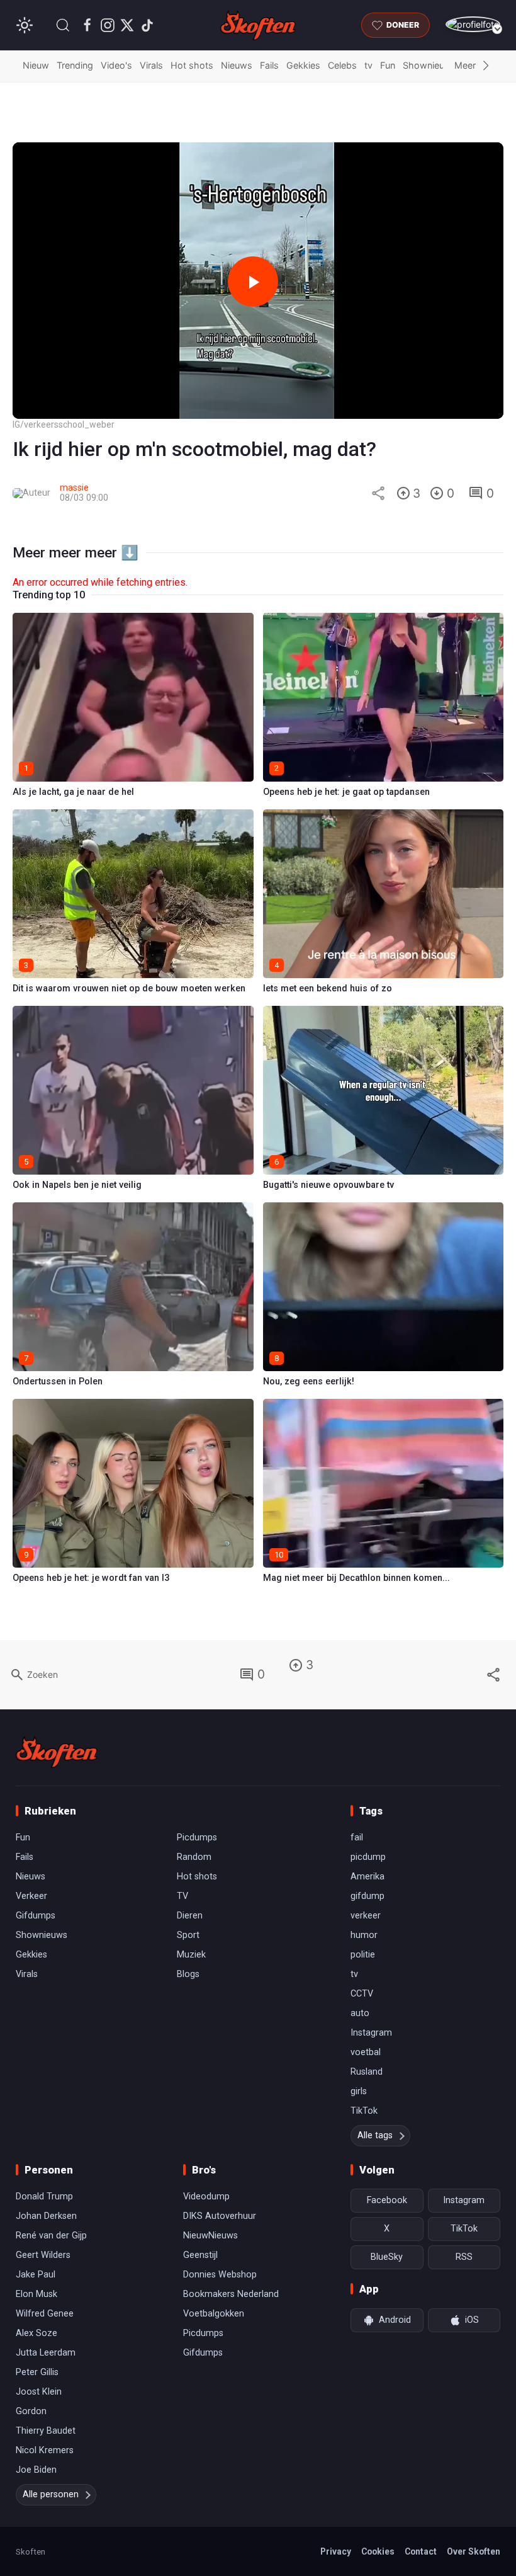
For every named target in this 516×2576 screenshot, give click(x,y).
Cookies (378, 2551)
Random (194, 1857)
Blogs (188, 1974)
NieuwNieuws (210, 2236)
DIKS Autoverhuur (220, 2216)
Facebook (387, 2200)
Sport (188, 1935)
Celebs (342, 65)
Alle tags (375, 2135)
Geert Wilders (43, 2255)
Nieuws (237, 65)
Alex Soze (36, 2333)
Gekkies (303, 65)
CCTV (362, 1994)
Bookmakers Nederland (231, 2294)
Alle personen (51, 2494)
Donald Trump (44, 2197)
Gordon (31, 2411)
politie (363, 1955)
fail (357, 1838)
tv (368, 65)
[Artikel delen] (378, 493)
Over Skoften (474, 2551)
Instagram (371, 2033)
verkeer (366, 1916)
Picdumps (197, 1838)
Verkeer (31, 1896)
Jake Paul (36, 2275)
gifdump (367, 1896)
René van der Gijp (51, 2236)
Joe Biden (36, 2470)
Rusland (367, 2072)
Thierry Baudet (46, 2431)
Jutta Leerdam (46, 2353)
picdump (368, 1857)
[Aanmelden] (473, 24)
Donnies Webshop (220, 2275)
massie (74, 488)
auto (360, 2013)
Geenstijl (200, 2255)
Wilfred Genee (45, 2314)
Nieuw (36, 65)
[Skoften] (57, 1752)
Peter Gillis (37, 2372)
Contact (421, 2551)
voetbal (366, 2052)
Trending (75, 65)
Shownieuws (430, 65)
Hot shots (192, 65)
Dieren (190, 1916)
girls (359, 2091)
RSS (464, 2257)
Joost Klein (39, 2392)
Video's (116, 65)
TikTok (364, 2111)
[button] (63, 25)
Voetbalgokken (214, 2314)
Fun (388, 65)
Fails (269, 65)
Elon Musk (36, 2294)
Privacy (336, 2551)
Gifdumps (36, 1916)
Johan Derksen (46, 2216)
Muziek (191, 1955)
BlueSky (387, 2257)
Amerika (367, 1877)
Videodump (206, 2197)
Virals (151, 65)
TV (182, 1896)
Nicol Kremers (45, 2450)
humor (364, 1935)
